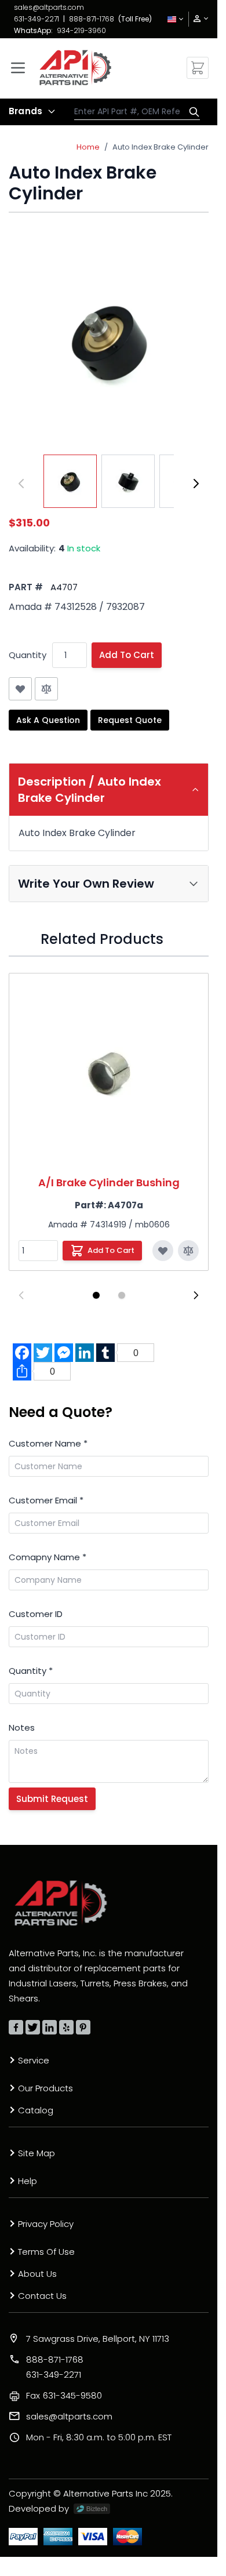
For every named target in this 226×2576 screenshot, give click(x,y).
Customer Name (48, 1443)
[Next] (196, 484)
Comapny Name (48, 1557)
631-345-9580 (64, 2395)
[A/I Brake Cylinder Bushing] (109, 1073)
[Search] (191, 112)
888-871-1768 (92, 19)
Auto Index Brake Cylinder (161, 147)
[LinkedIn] (50, 2027)
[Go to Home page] (75, 68)
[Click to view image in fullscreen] (109, 341)
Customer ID (36, 1614)
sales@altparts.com (49, 7)
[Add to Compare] (46, 689)
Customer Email (46, 1500)
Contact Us (42, 2296)
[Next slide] (196, 1295)
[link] (197, 19)
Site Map (37, 2153)
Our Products (45, 2088)
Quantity (28, 655)
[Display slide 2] (122, 1295)
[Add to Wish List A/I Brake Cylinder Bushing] (163, 1251)
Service (34, 2060)
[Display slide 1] (96, 1295)
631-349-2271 (37, 19)
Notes (22, 1727)
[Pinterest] (83, 2027)
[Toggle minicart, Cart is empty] (198, 68)
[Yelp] (66, 2027)
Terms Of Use (46, 2252)
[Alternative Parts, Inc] (61, 1903)
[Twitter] (33, 2027)
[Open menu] (18, 68)
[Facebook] (16, 2027)
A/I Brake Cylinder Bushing (109, 1182)
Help (28, 2181)
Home (88, 147)
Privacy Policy (46, 2224)
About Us (37, 2274)
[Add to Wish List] (20, 689)
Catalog (36, 2110)
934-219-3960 (81, 30)
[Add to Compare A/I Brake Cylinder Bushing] (188, 1251)
